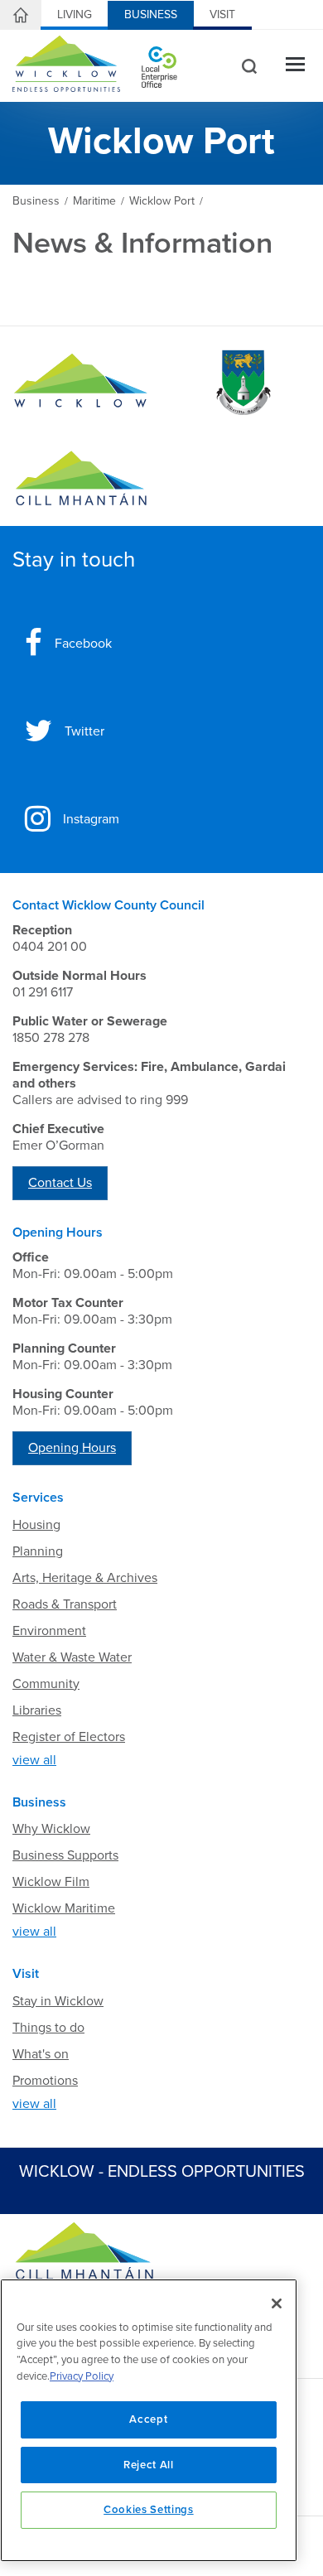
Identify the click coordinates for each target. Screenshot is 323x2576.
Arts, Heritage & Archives (85, 1578)
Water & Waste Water (72, 1657)
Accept (148, 2419)
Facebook (83, 644)
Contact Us (60, 1183)
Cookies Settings (149, 2510)
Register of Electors (69, 1737)
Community (46, 1684)
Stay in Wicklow (58, 2001)
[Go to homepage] (81, 479)
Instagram (91, 819)
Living (75, 14)
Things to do (48, 2028)
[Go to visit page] (242, 383)
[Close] (277, 2303)
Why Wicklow (51, 1829)
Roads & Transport (65, 1604)
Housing (36, 1525)
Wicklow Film (51, 1882)
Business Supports (65, 1855)
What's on (41, 2054)
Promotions (45, 2081)
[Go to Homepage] (81, 383)
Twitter (84, 731)
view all (34, 1760)
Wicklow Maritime (64, 1908)
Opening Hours (72, 1448)
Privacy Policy (82, 2376)
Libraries (37, 1710)
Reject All (149, 2465)
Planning (38, 1551)
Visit (222, 14)
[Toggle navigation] (295, 66)
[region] (149, 2420)
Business (151, 14)
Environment (49, 1631)
